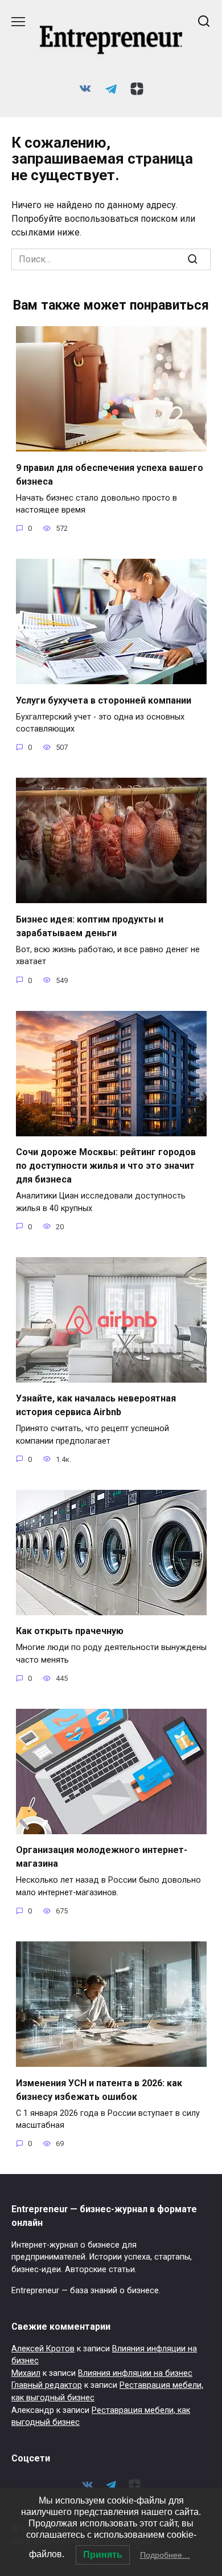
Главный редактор (47, 2385)
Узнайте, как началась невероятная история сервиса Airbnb (96, 1405)
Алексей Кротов (43, 2349)
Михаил (26, 2373)
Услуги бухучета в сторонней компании (104, 700)
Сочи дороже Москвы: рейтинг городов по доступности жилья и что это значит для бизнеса (106, 1166)
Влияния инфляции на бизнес (135, 2373)
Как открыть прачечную (70, 1631)
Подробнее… (165, 2555)
